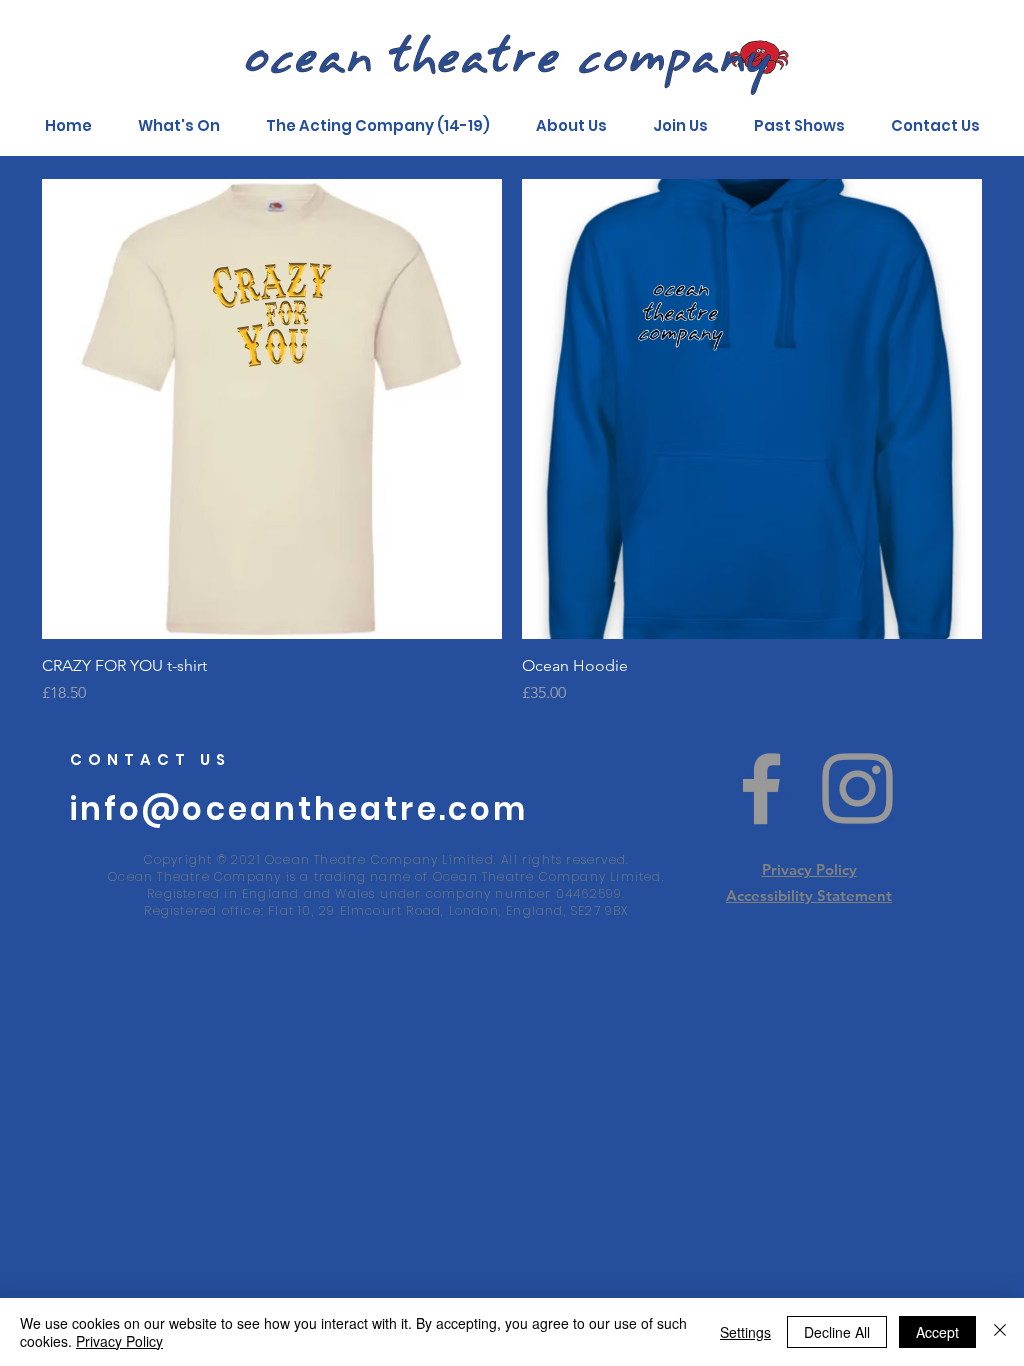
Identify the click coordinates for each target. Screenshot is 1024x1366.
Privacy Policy (809, 869)
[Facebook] (761, 788)
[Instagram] (857, 788)
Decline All (837, 1332)
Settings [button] (745, 1332)
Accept (937, 1332)
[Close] (1000, 1332)
